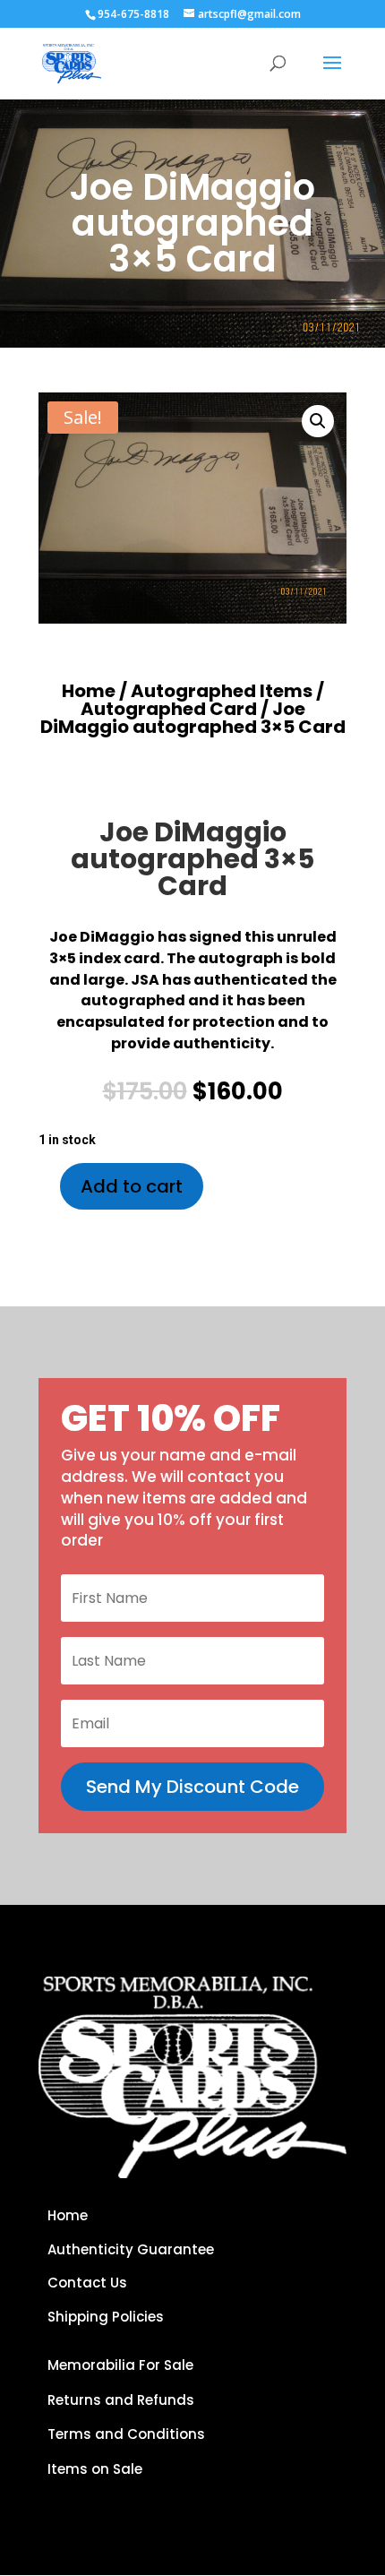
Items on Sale (95, 2469)
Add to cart (132, 1186)
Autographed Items (222, 691)
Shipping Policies (106, 2317)
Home (89, 691)
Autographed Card (169, 709)
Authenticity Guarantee (131, 2249)
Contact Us (87, 2283)
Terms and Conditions (126, 2434)
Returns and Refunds (121, 2400)
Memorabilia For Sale (120, 2365)
